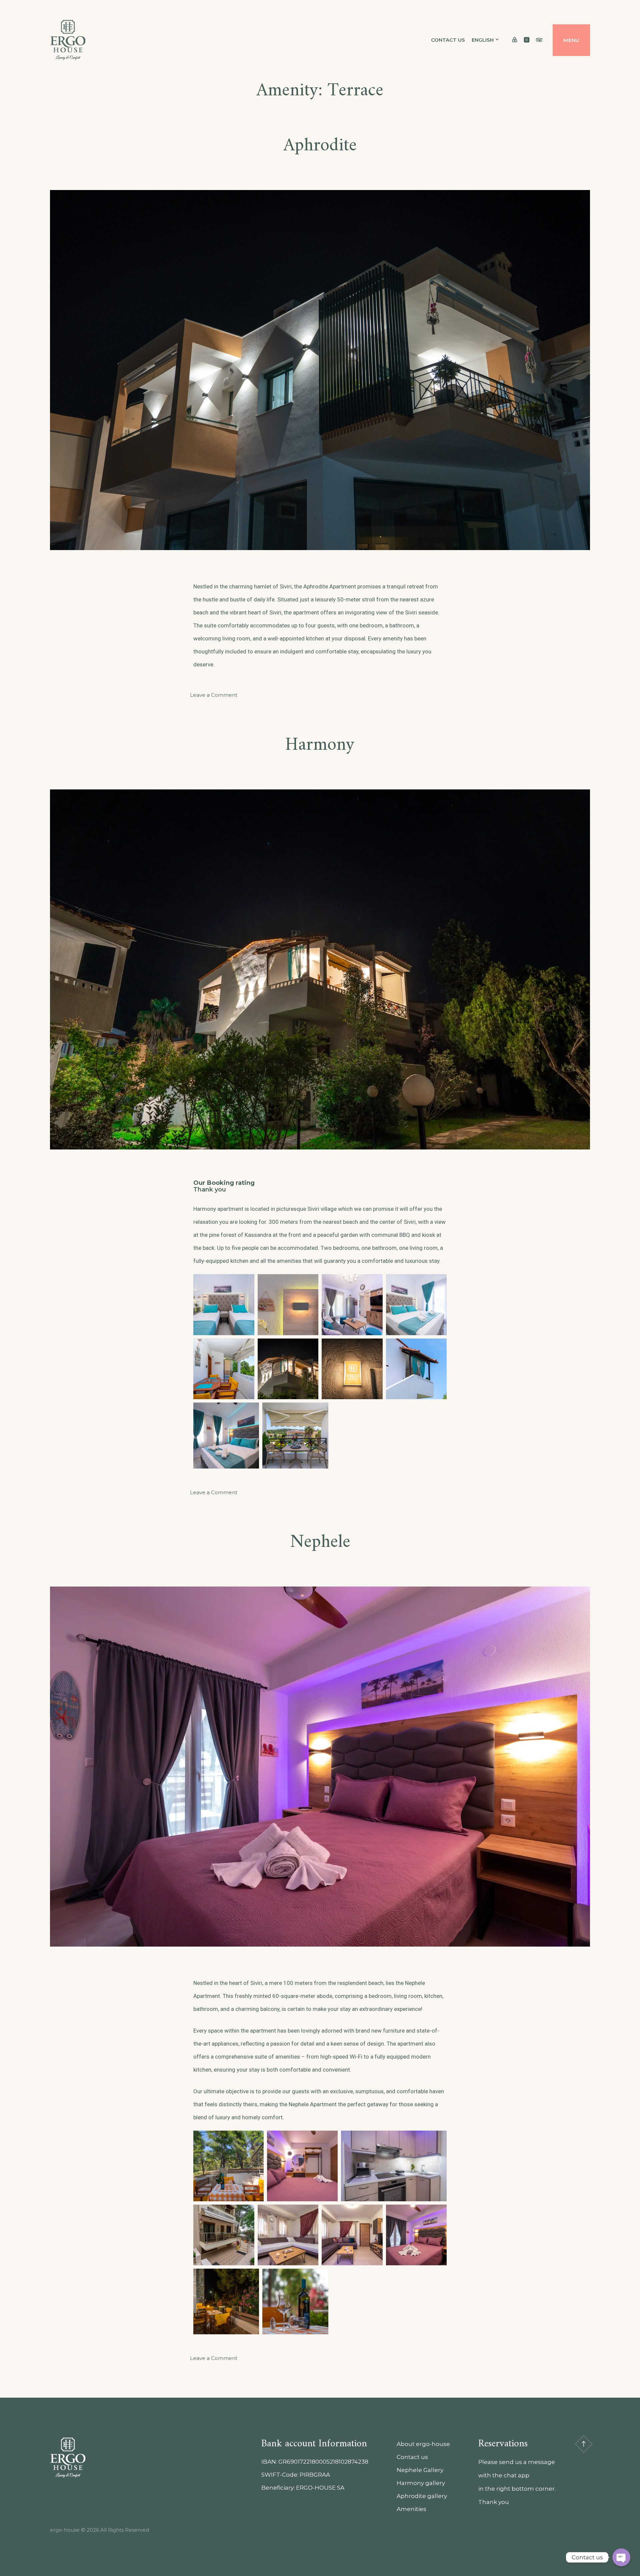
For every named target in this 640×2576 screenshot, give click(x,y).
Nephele (320, 1542)
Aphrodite (320, 146)
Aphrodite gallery (422, 2496)
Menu (571, 40)
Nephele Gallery (420, 2470)
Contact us (448, 40)
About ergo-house (423, 2444)
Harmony (320, 745)
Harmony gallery (421, 2483)
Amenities (411, 2509)
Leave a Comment (214, 695)
